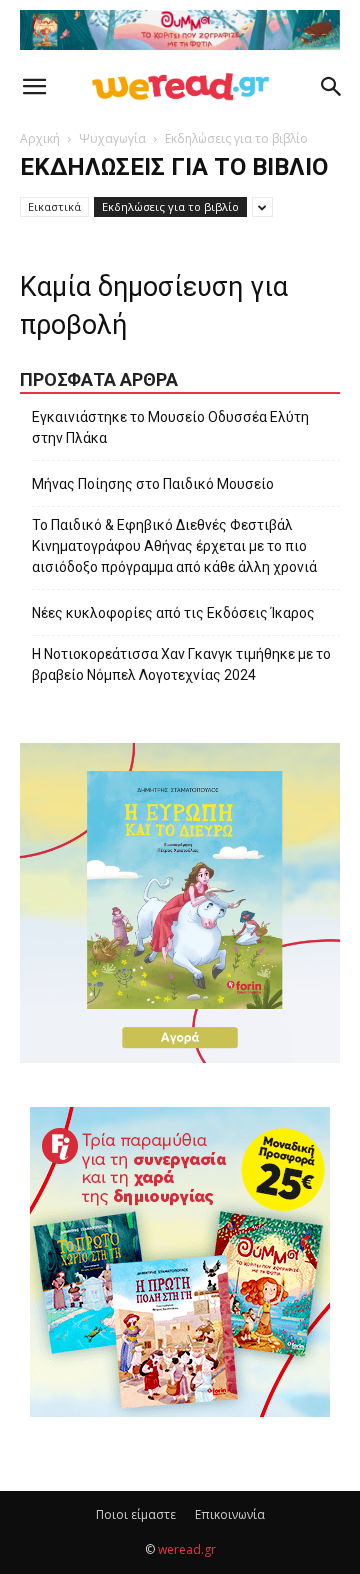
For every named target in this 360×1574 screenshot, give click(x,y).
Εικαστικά (54, 206)
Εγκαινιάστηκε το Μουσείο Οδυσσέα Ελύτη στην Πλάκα (170, 427)
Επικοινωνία (230, 1514)
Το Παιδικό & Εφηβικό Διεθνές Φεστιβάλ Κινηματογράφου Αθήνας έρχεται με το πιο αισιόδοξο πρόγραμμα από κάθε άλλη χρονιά (174, 546)
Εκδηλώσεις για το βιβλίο (170, 206)
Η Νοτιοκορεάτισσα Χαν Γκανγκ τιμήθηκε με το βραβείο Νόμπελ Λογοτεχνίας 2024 (181, 664)
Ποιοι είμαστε (136, 1514)
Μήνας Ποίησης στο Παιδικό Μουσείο (153, 484)
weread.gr (187, 1549)
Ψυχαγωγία (112, 138)
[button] (34, 87)
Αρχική (40, 138)
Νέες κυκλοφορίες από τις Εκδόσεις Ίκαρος (173, 613)
